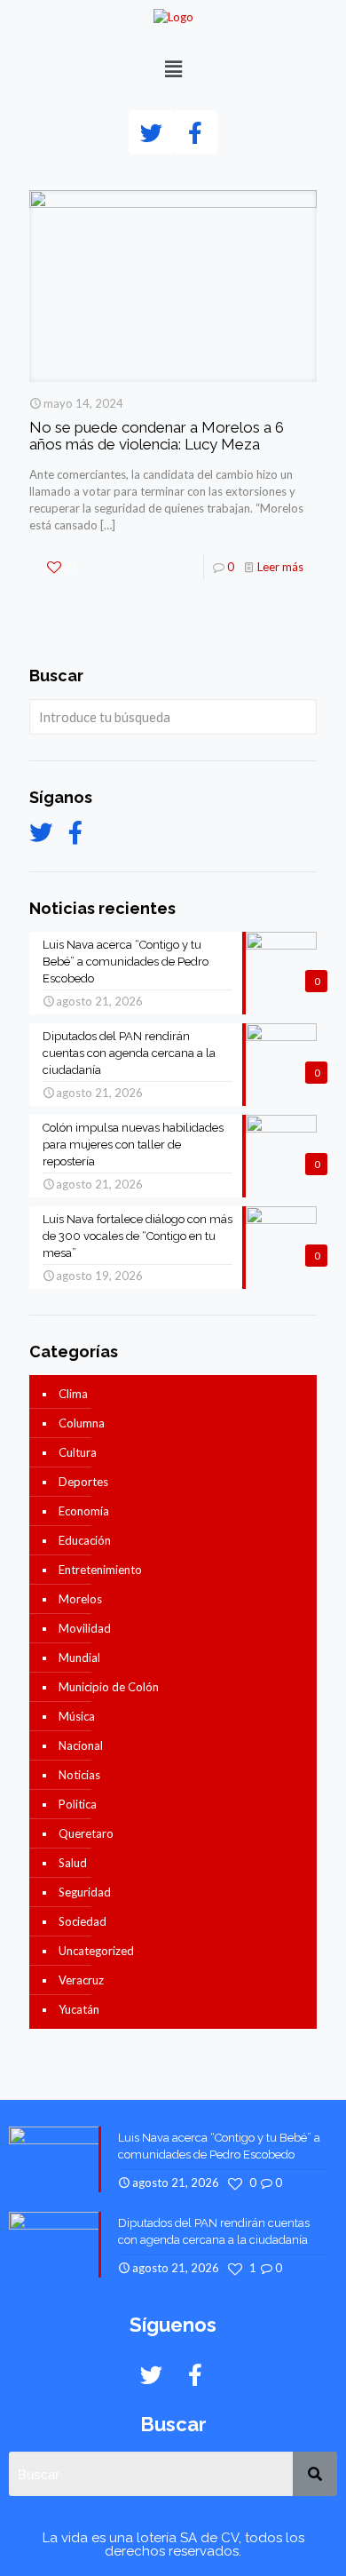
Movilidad (85, 1628)
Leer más (280, 567)
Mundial (79, 1658)
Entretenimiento (100, 1570)
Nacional (81, 1745)
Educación (85, 1540)
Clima (73, 1394)
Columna (82, 1423)
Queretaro (86, 1833)
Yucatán (79, 2009)
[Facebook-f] (195, 132)
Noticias (79, 1775)
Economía (84, 1511)
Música (77, 1716)
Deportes (83, 1482)
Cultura (78, 1452)
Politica (78, 1804)
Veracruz (81, 1980)
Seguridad (85, 1892)
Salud (73, 1863)
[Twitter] (151, 132)
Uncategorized (96, 1951)
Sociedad (83, 1921)
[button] (173, 69)
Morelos (80, 1599)
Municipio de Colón (109, 1687)
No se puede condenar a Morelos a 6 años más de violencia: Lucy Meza (157, 436)
